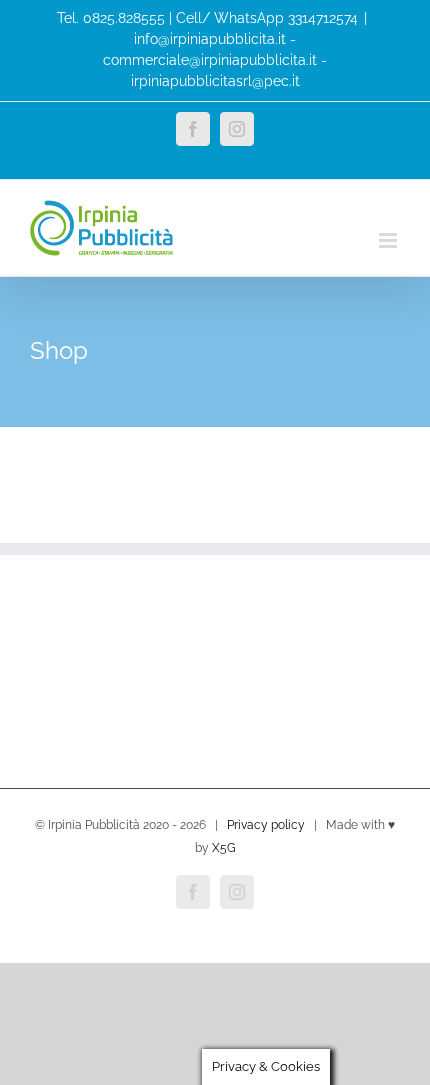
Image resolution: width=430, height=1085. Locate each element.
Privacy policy (266, 825)
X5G (224, 848)
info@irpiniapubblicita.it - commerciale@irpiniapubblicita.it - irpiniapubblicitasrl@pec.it (215, 60)
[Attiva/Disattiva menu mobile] (389, 240)
